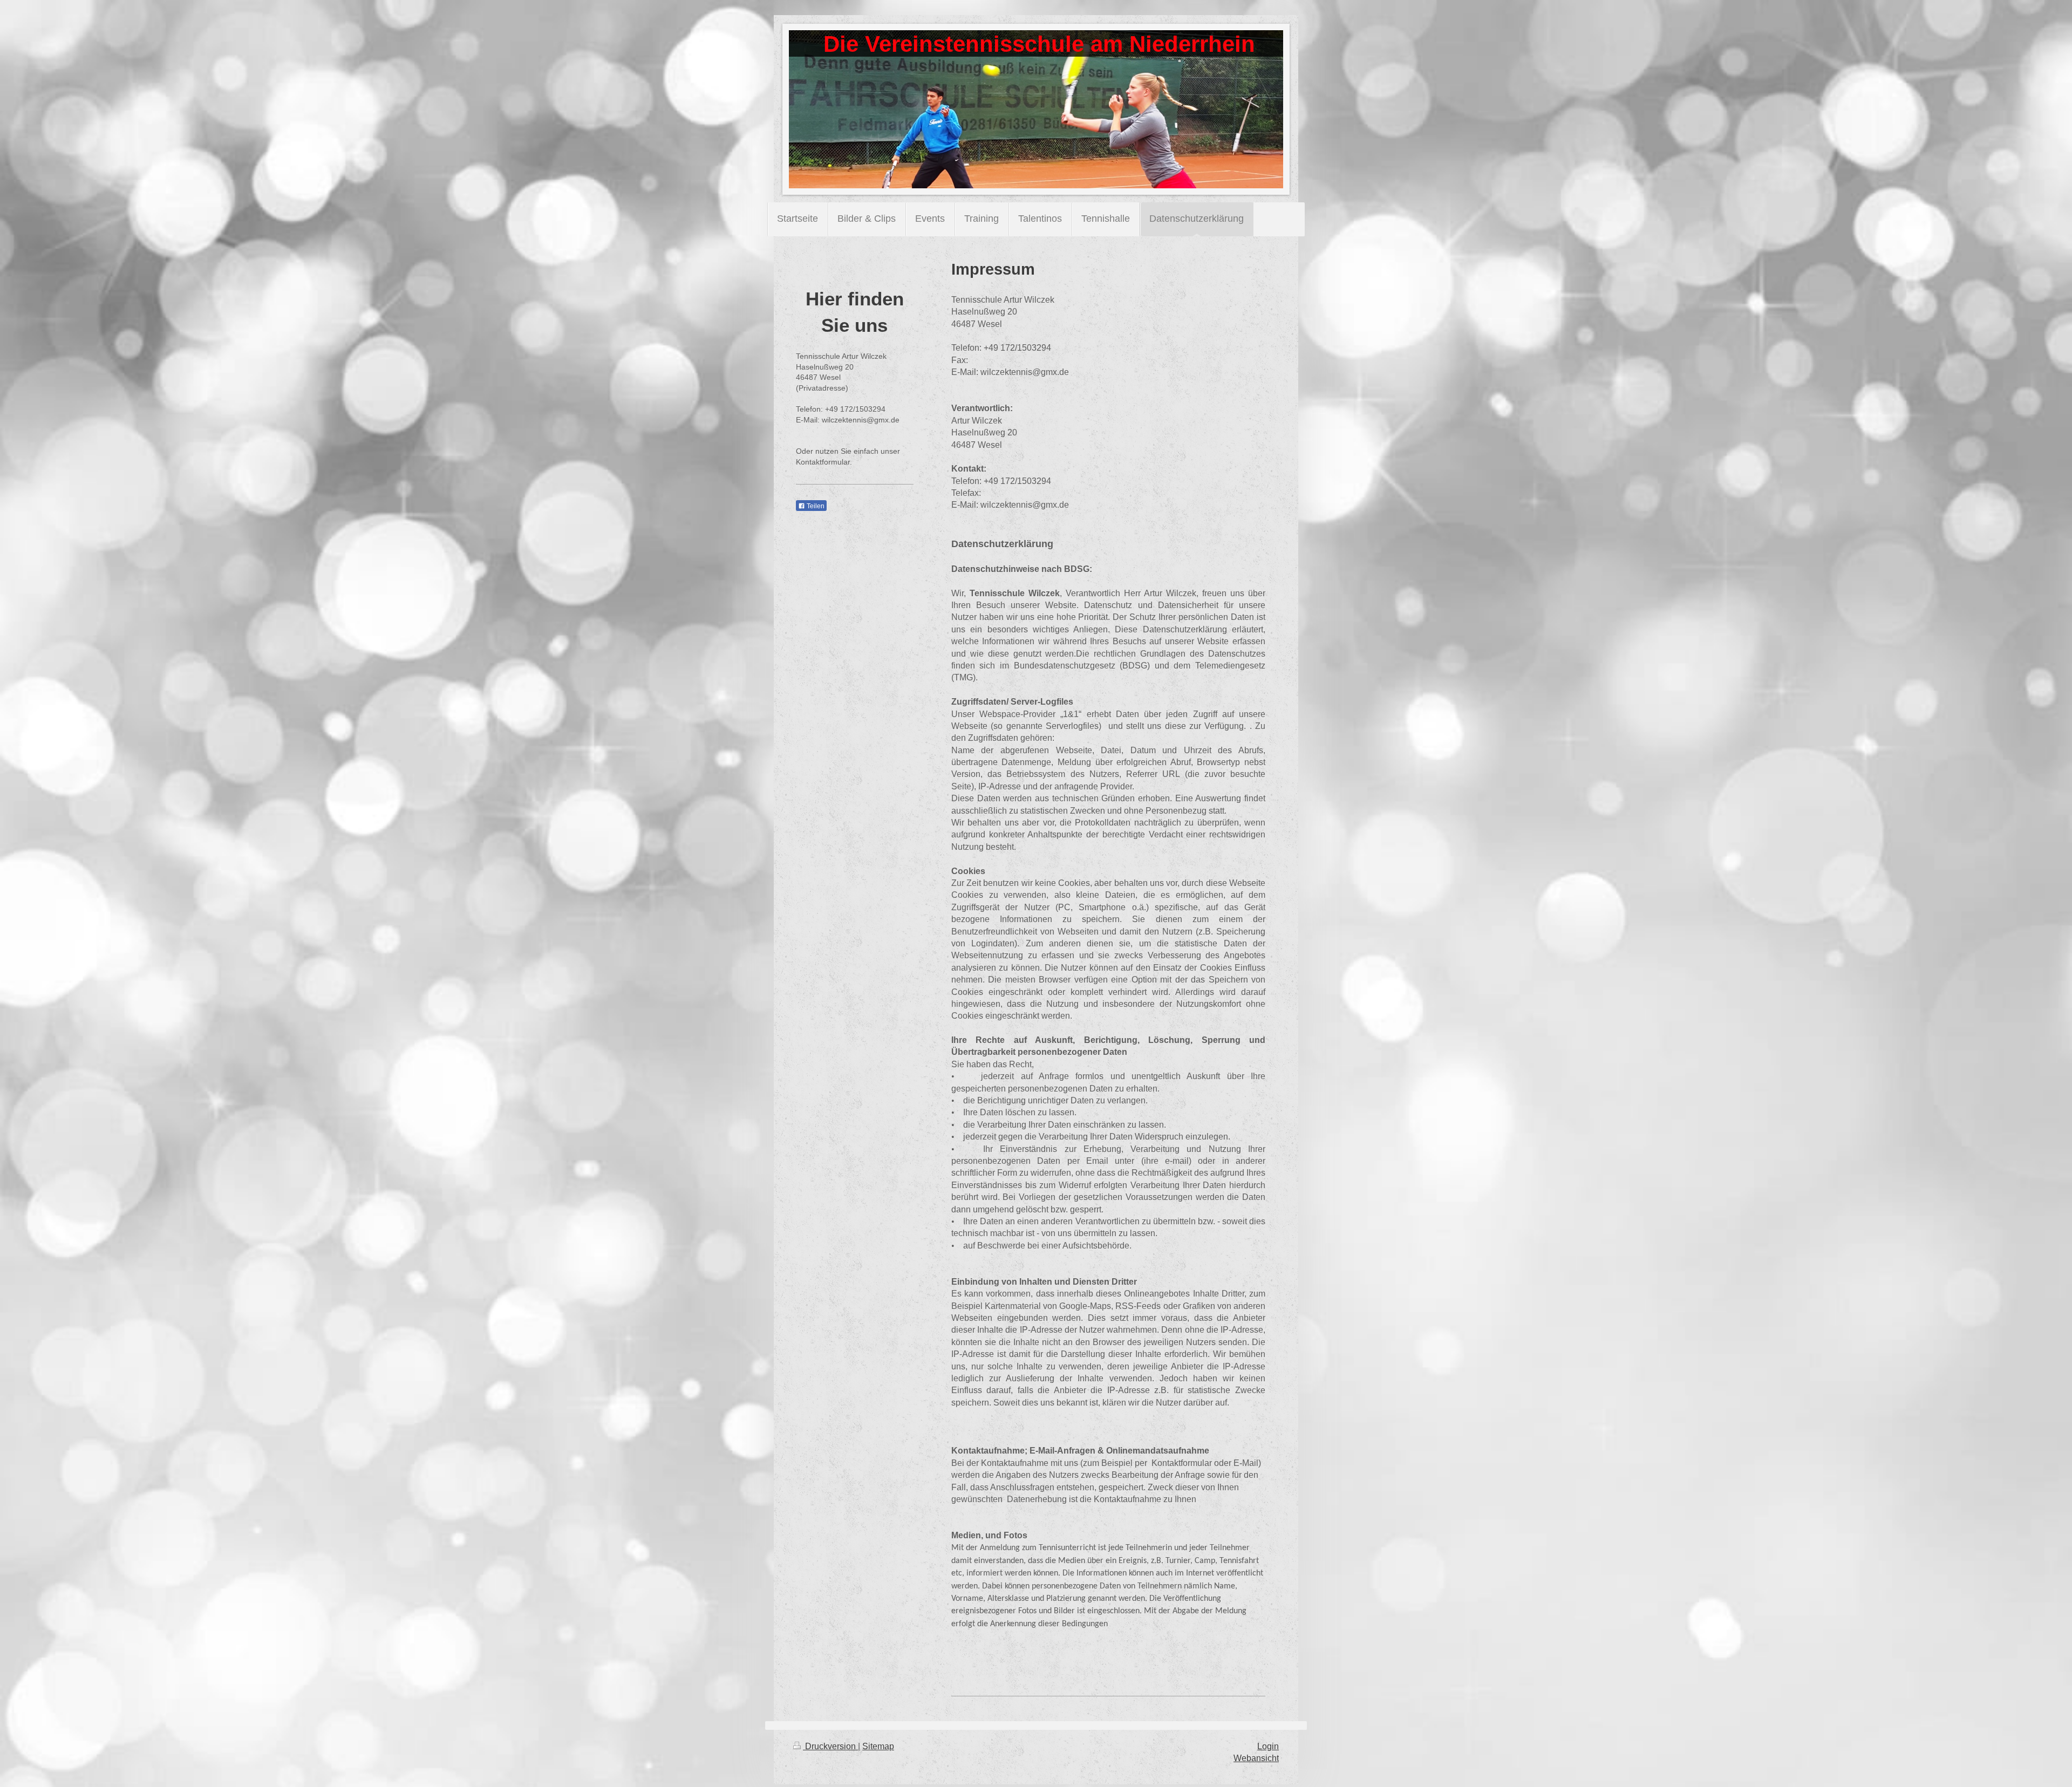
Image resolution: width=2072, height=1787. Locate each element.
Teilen (815, 506)
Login (1268, 1746)
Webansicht (1256, 1758)
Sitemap (878, 1746)
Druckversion (830, 1746)
